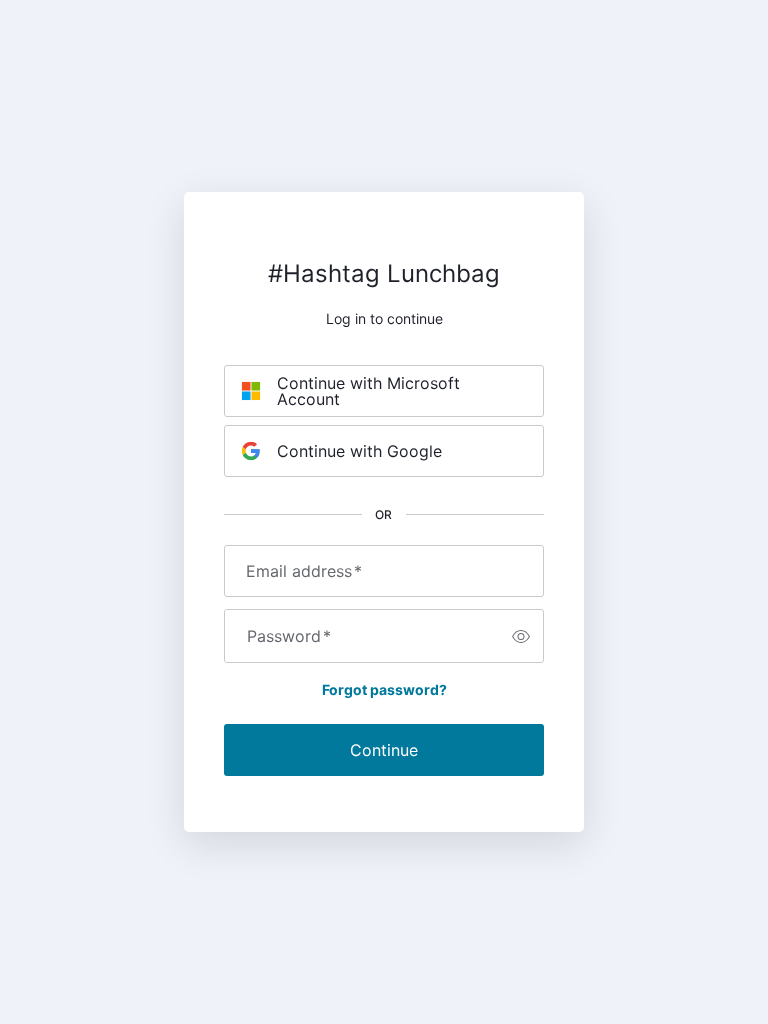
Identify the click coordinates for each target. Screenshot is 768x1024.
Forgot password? (384, 689)
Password (289, 636)
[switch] (521, 636)
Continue (384, 750)
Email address (304, 571)
